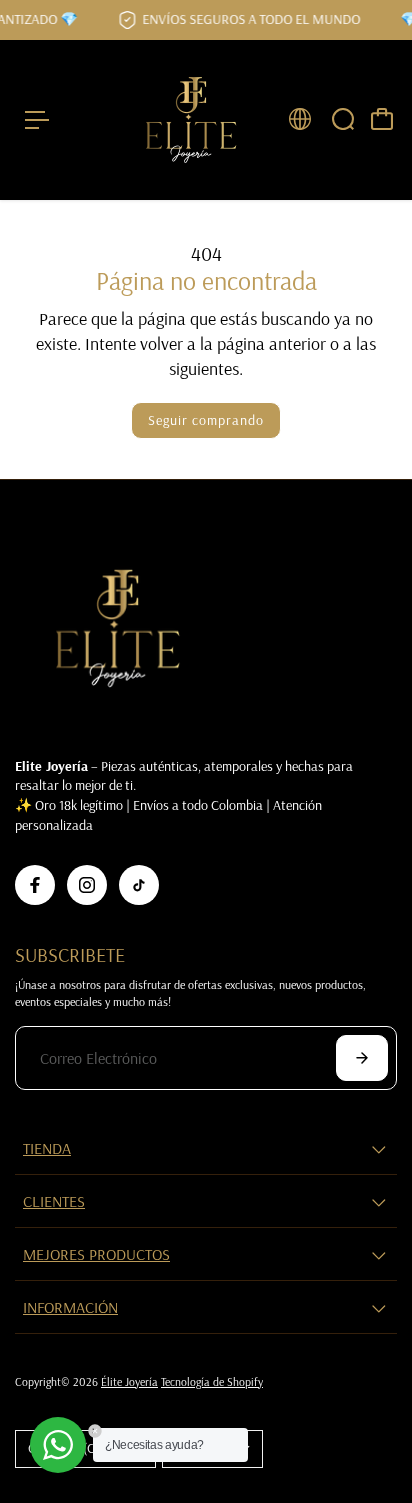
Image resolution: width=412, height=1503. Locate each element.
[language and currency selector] (300, 119)
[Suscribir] (362, 1058)
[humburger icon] (37, 120)
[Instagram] (87, 885)
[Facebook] (35, 885)
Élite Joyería (129, 1381)
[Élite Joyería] (191, 120)
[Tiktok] (139, 885)
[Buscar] (343, 119)
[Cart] (382, 119)
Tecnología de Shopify (212, 1381)
